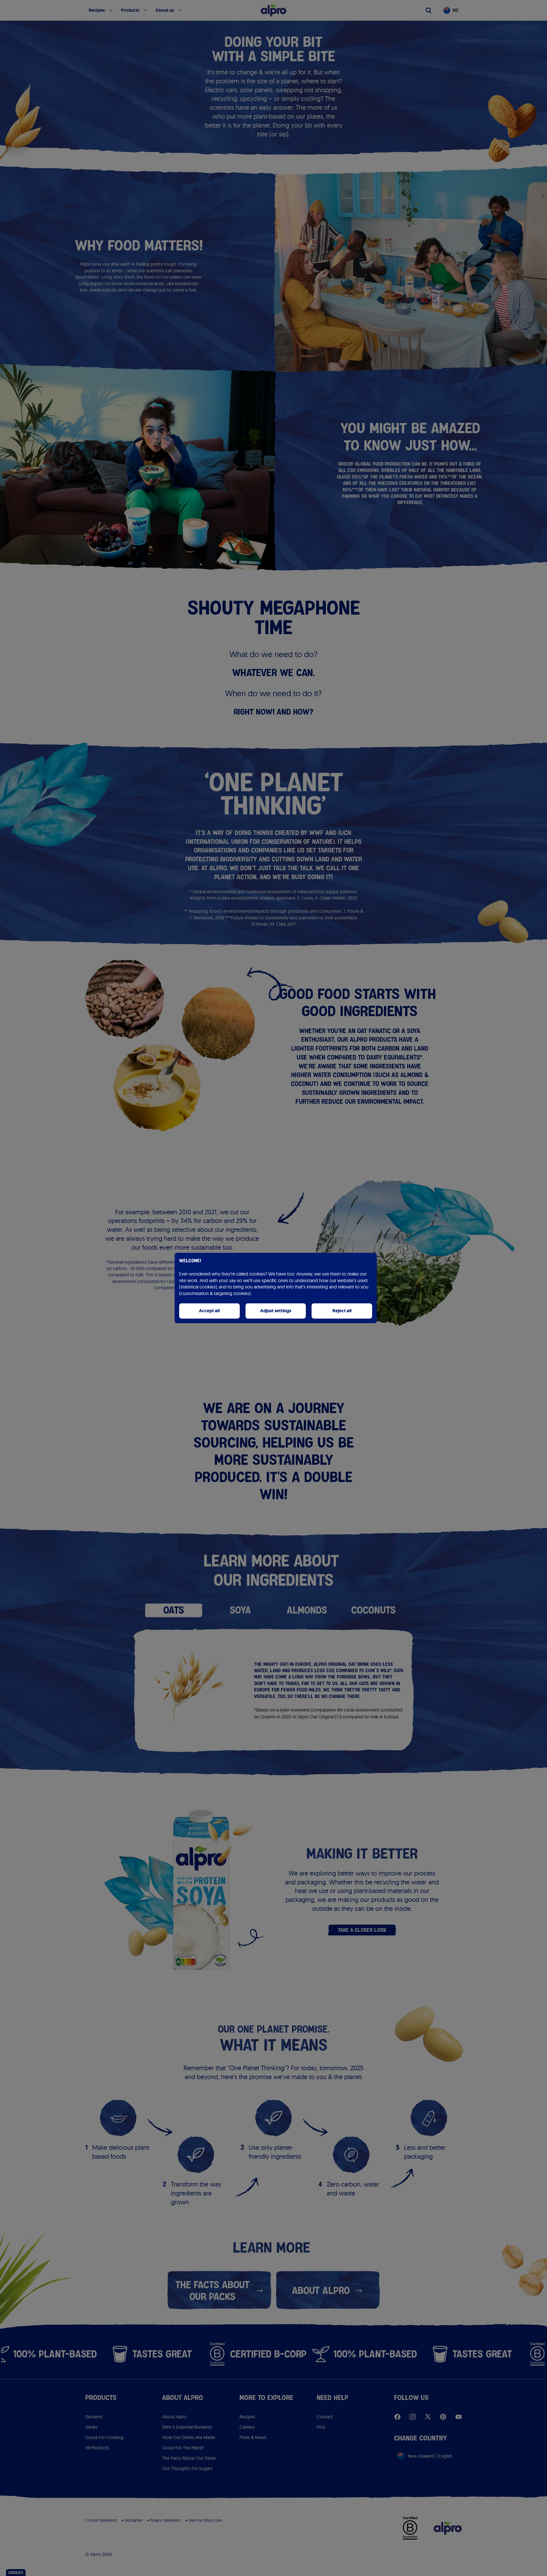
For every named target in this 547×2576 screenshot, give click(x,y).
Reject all (342, 1311)
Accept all (209, 1311)
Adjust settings (276, 1311)
